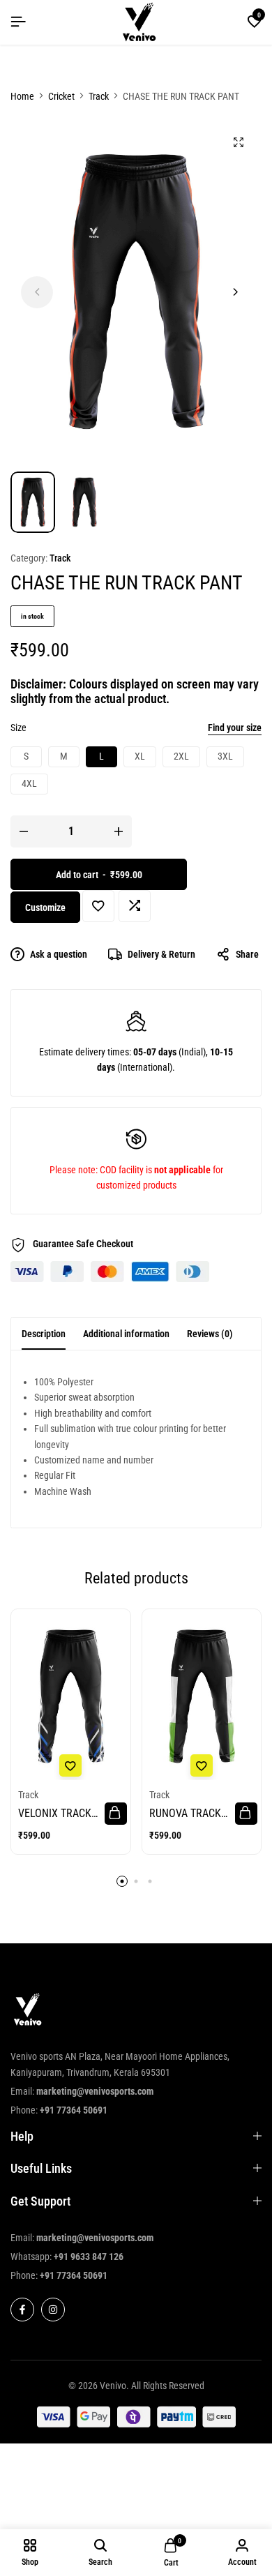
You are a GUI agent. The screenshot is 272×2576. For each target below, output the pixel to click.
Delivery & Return (161, 954)
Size (18, 728)
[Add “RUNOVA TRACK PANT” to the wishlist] (202, 1765)
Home (22, 96)
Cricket (61, 96)
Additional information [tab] (126, 1334)
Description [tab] (44, 1334)
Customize (45, 907)
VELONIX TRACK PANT (55, 1813)
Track (99, 96)
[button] (255, 22)
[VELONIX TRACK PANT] (71, 1697)
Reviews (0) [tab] (210, 1334)
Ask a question (59, 954)
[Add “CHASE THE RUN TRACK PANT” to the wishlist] (98, 906)
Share (247, 954)
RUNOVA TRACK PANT (185, 1813)
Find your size (235, 728)
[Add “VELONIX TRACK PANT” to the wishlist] (70, 1765)
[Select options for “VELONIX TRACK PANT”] (116, 1814)
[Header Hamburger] (18, 22)
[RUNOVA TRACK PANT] (202, 1697)
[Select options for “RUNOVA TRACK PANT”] (246, 1814)
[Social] (22, 2310)
